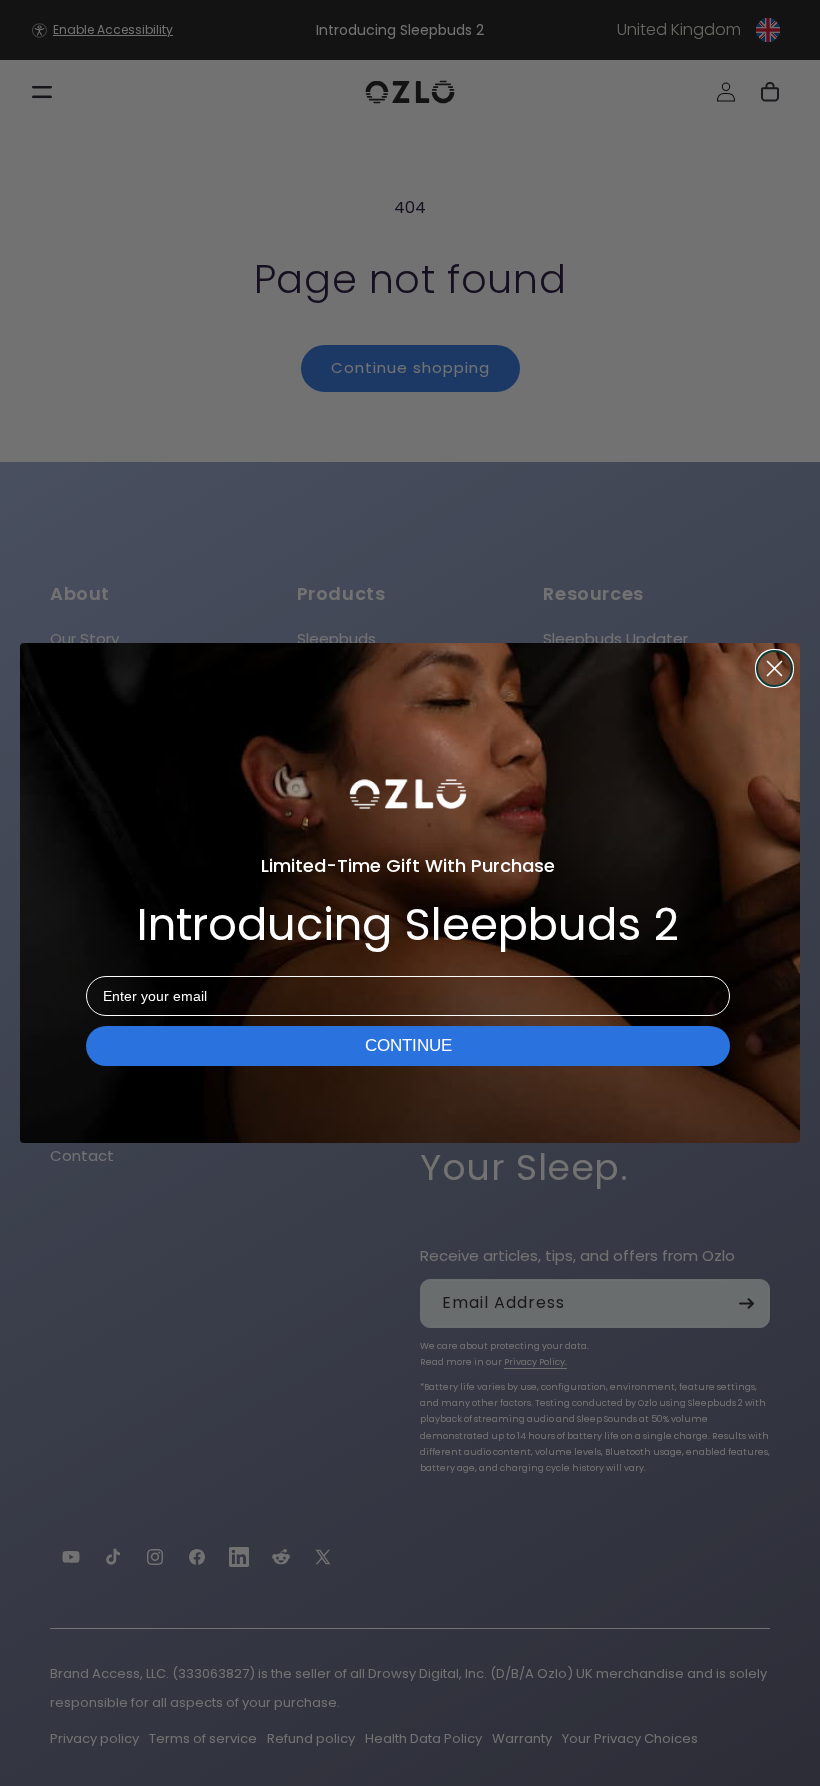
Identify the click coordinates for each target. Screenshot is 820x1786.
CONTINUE (408, 1045)
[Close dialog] (774, 668)
